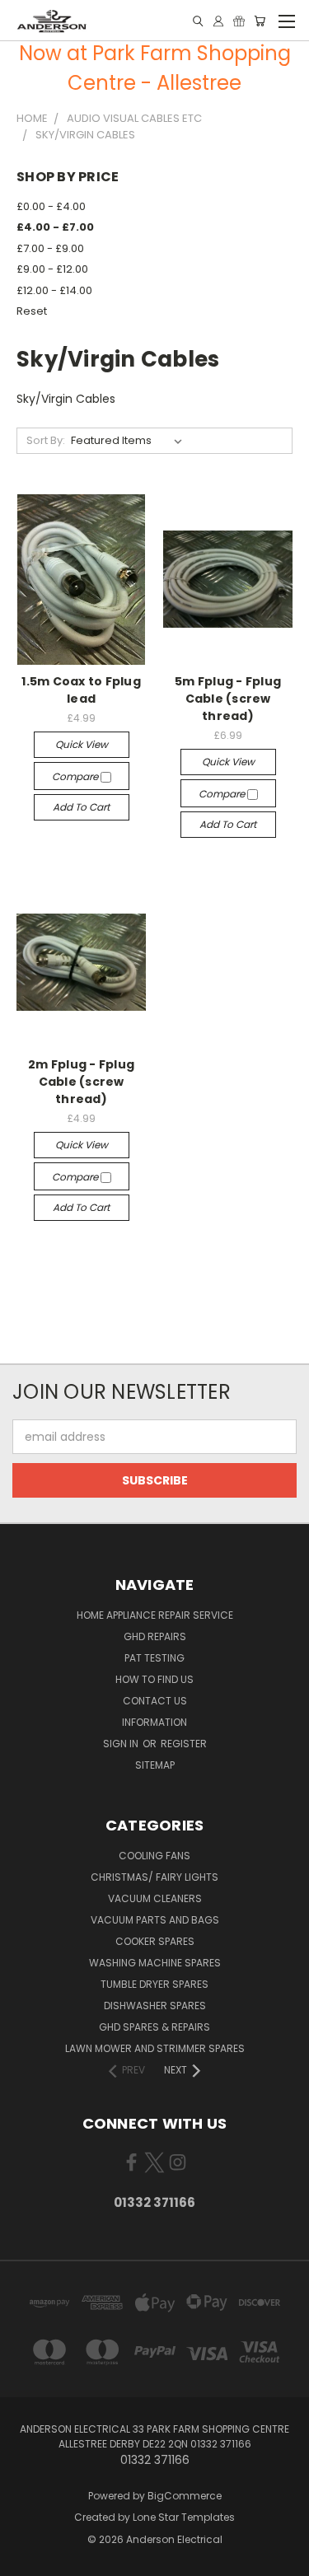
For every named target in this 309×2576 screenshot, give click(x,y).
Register (184, 1744)
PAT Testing (154, 1658)
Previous (26, 2560)
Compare (76, 776)
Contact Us (155, 1701)
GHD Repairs (155, 1636)
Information (154, 1722)
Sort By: (46, 440)
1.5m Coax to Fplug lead (81, 690)
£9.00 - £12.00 (52, 269)
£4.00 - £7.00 (55, 227)
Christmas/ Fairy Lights (154, 1877)
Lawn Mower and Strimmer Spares (155, 2048)
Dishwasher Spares (155, 2006)
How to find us (154, 1679)
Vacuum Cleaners (155, 1898)
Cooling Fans (154, 1856)
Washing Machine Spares (155, 1963)
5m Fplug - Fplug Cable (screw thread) (228, 699)
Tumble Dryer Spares (154, 1984)
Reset (32, 311)
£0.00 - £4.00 (51, 206)
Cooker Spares (155, 1941)
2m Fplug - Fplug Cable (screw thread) (81, 1082)
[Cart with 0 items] (260, 21)
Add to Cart (81, 807)
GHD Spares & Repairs (154, 2027)
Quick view (82, 744)
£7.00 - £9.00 (50, 248)
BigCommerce (185, 2496)
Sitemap (155, 1765)
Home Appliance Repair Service (155, 1615)
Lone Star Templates (184, 2517)
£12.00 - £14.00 (54, 290)
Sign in (122, 1744)
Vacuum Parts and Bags (155, 1920)
